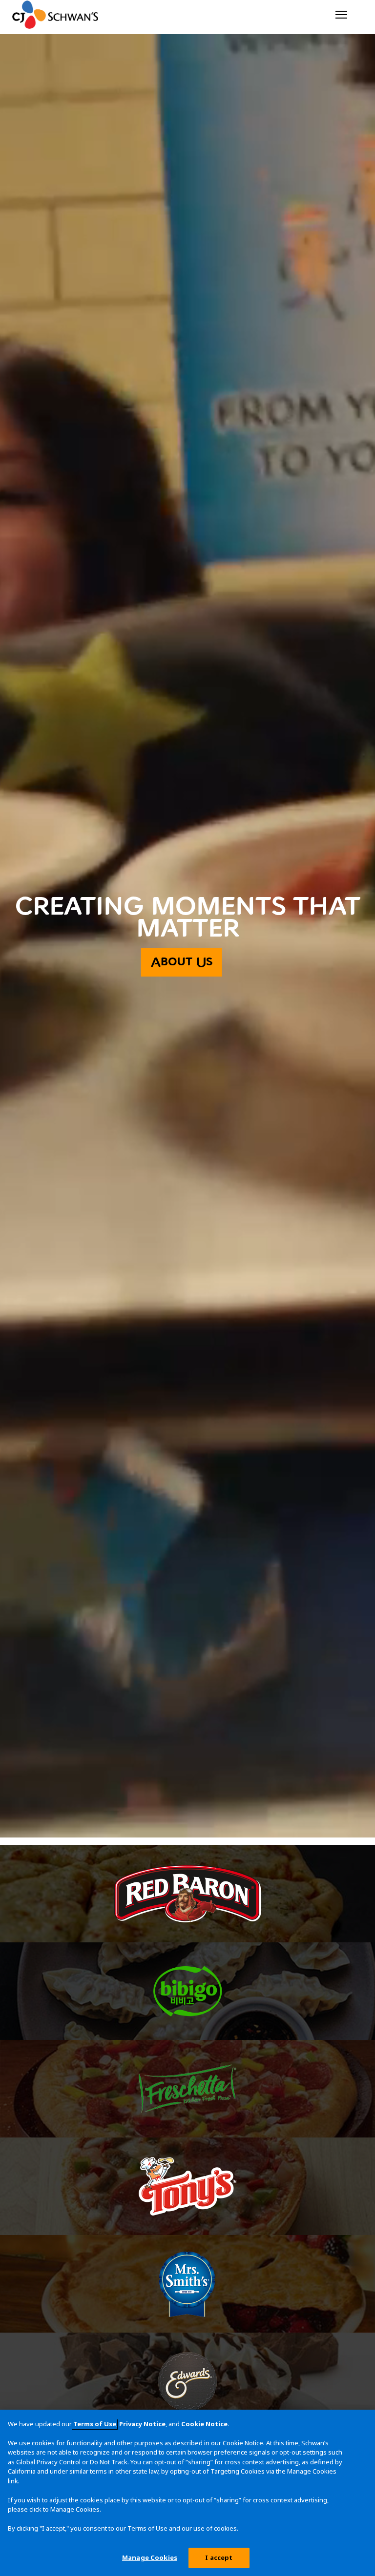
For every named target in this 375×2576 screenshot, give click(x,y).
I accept (219, 2557)
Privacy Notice (142, 2424)
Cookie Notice (204, 2424)
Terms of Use (95, 2424)
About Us (182, 962)
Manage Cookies (150, 2557)
